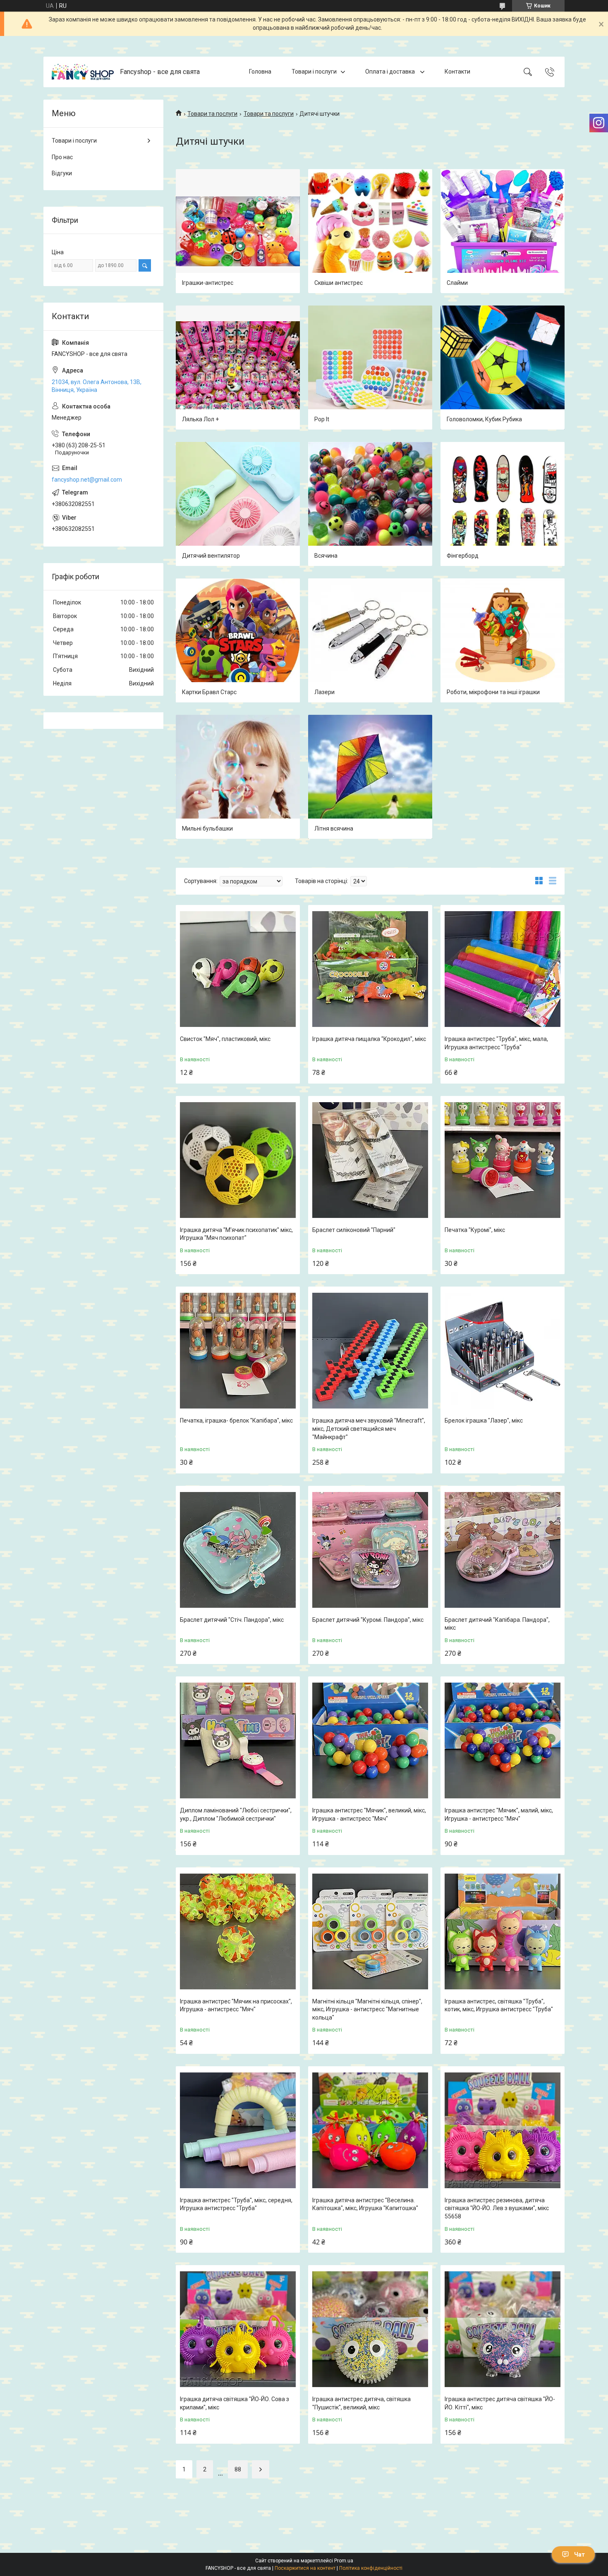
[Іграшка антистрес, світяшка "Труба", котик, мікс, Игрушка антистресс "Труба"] (503, 1931)
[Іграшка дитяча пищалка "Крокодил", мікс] (370, 969)
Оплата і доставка (391, 72)
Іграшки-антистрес (208, 283)
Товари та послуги (212, 114)
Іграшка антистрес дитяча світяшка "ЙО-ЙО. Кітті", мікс (500, 2403)
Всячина (326, 556)
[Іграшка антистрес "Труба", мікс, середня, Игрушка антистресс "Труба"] (238, 2130)
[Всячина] (370, 504)
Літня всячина (334, 828)
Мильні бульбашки (207, 828)
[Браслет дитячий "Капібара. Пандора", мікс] (503, 1550)
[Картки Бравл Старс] (238, 640)
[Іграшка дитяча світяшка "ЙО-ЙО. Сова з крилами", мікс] (238, 2329)
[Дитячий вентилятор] (238, 504)
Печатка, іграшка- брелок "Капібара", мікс (236, 1421)
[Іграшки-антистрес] (238, 231)
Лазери (324, 692)
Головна (260, 72)
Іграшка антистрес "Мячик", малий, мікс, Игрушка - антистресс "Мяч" (499, 1814)
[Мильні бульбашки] (238, 777)
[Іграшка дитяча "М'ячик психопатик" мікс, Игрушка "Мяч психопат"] (238, 1160)
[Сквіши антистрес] (370, 231)
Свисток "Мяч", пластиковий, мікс (225, 1039)
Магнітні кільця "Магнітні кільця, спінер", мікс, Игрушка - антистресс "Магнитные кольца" (367, 2009)
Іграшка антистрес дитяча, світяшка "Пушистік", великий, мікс (361, 2403)
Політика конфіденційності (371, 2568)
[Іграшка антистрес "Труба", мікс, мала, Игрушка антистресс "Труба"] (503, 969)
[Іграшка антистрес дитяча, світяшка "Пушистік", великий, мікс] (370, 2329)
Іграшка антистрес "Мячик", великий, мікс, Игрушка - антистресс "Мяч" (369, 1814)
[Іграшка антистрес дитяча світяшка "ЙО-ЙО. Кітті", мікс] (503, 2329)
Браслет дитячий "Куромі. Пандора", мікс (368, 1620)
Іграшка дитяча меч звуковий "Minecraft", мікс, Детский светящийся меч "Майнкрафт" (369, 1429)
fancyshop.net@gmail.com (87, 480)
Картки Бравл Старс (209, 692)
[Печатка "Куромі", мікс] (503, 1160)
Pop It (322, 419)
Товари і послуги (314, 72)
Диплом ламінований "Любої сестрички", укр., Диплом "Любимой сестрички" (236, 1814)
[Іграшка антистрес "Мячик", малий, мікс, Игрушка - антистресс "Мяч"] (503, 1740)
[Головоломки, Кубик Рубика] (503, 368)
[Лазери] (370, 640)
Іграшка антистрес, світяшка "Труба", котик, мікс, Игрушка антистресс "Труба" (499, 2005)
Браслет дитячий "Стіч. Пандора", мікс (232, 1620)
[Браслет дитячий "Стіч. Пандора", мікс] (238, 1550)
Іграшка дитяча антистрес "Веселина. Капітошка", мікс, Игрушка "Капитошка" (365, 2204)
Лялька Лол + (200, 419)
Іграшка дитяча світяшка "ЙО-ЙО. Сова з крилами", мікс (235, 2403)
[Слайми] (503, 231)
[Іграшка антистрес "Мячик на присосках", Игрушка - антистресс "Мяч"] (238, 1931)
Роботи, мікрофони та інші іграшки (493, 692)
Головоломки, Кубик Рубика (484, 419)
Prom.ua (344, 2561)
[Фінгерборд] (503, 504)
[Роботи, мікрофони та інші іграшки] (503, 640)
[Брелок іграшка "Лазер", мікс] (503, 1351)
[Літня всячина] (370, 777)
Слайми (457, 283)
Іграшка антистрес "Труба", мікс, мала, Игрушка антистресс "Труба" (496, 1043)
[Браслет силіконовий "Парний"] (370, 1160)
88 (238, 2469)
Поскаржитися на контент (305, 2568)
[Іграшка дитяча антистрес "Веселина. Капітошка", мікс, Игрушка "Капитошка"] (370, 2130)
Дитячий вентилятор (211, 556)
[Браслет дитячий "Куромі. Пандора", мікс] (370, 1550)
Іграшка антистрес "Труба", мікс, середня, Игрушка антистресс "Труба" (236, 2204)
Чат (579, 2555)
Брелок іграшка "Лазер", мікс (484, 1421)
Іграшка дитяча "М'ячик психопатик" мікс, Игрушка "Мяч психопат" (236, 1234)
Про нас (62, 157)
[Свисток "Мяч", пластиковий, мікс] (238, 969)
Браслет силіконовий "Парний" (354, 1230)
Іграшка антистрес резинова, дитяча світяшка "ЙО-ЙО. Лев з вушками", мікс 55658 (497, 2208)
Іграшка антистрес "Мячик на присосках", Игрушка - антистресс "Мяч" (236, 2005)
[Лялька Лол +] (238, 368)
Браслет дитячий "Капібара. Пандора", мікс (497, 1624)
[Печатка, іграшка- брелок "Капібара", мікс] (238, 1351)
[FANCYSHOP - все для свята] (83, 72)
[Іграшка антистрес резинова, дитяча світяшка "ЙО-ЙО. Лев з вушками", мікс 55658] (503, 2130)
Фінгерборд (463, 556)
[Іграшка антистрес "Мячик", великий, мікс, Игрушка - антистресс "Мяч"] (370, 1740)
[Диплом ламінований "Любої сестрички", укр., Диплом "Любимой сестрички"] (238, 1740)
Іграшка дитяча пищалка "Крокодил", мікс (369, 1039)
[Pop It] (370, 368)
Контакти (457, 72)
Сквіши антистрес (339, 283)
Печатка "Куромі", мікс (475, 1230)
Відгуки (62, 173)
